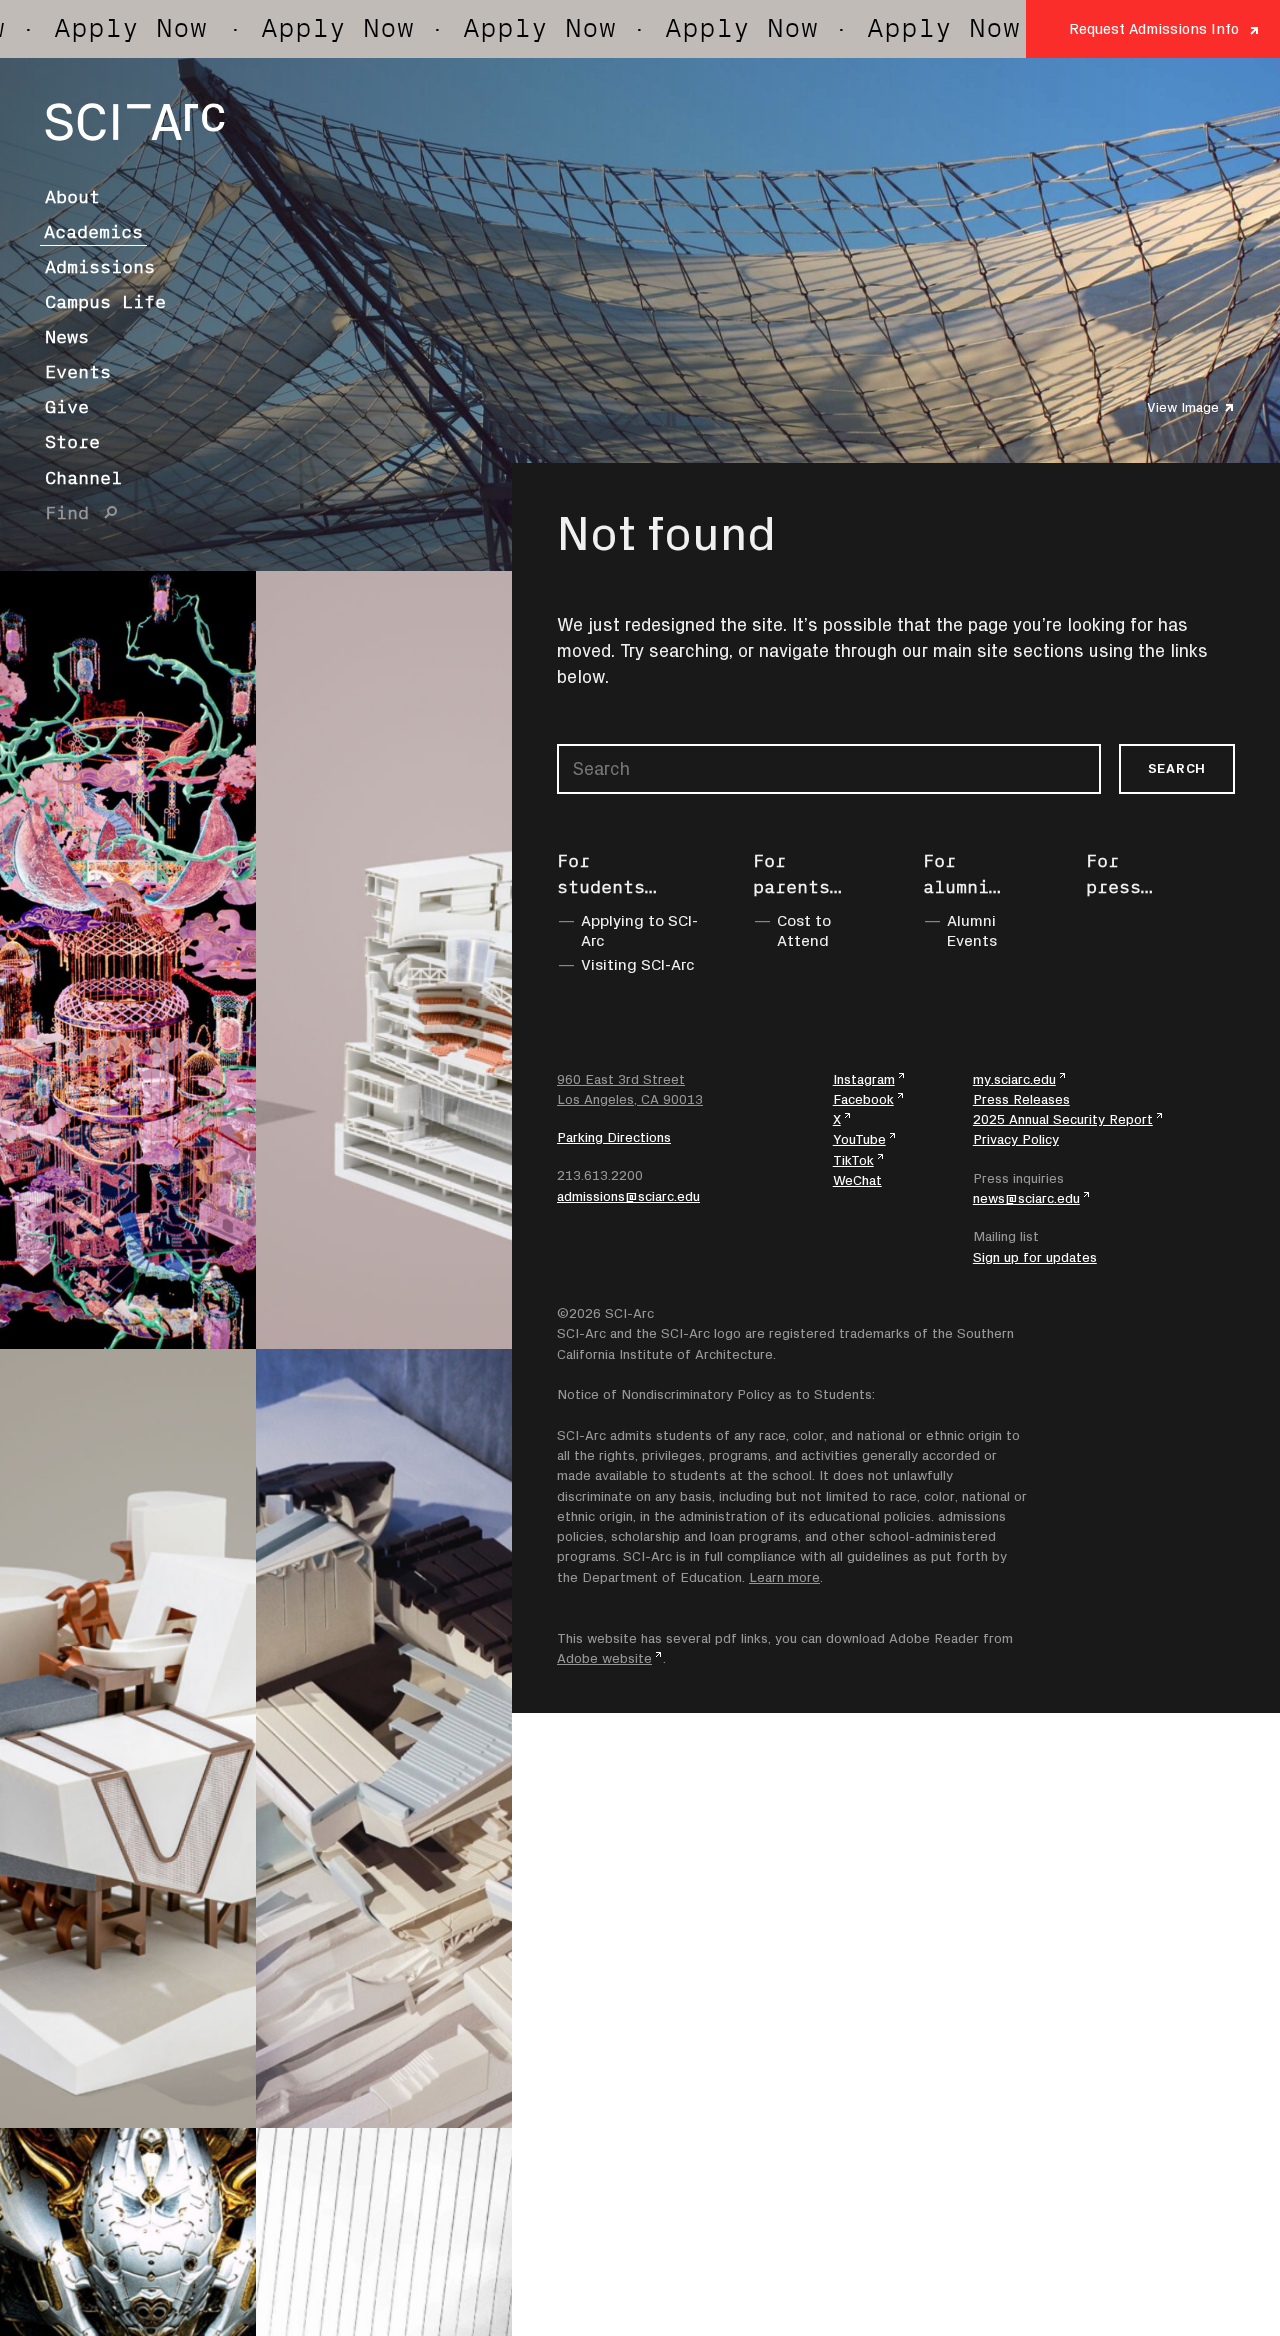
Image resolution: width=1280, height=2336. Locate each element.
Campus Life (105, 302)
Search (1177, 768)
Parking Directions (614, 1137)
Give (67, 407)
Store (72, 442)
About (72, 197)
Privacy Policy (1016, 1139)
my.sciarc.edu (1014, 1079)
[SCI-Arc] (135, 122)
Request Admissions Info (1154, 28)
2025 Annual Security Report (1063, 1119)
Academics (93, 232)
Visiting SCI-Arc (638, 964)
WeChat (857, 1180)
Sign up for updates (1035, 1257)
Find (67, 513)
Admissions (100, 267)
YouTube (859, 1139)
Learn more (784, 1577)
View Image (1183, 407)
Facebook (863, 1099)
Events (78, 372)
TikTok (853, 1160)
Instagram (864, 1079)
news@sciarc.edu (1026, 1198)
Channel (83, 478)
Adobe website (604, 1658)
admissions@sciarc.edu (628, 1196)
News (67, 337)
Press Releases (1021, 1099)
